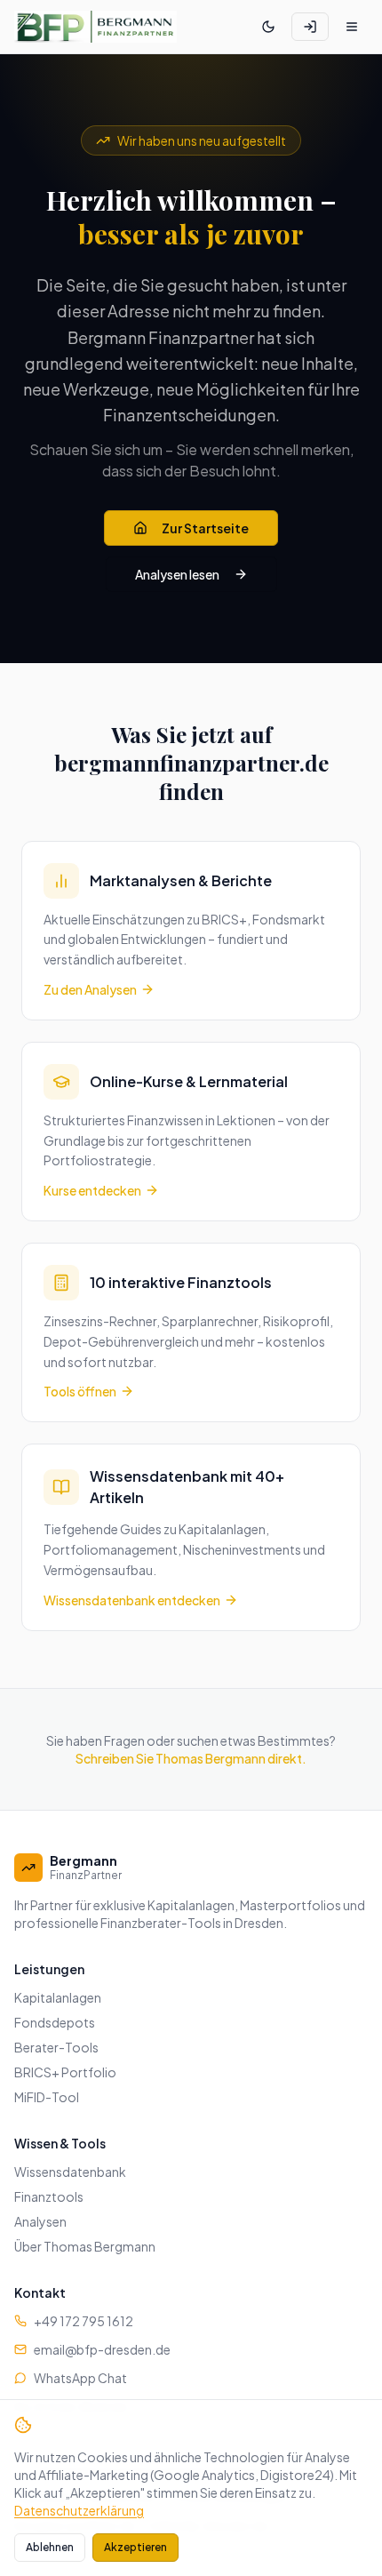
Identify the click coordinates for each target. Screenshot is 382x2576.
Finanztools (49, 2196)
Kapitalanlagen (58, 1997)
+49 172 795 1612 (84, 2321)
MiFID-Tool (47, 2097)
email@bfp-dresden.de (102, 2349)
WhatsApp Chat (80, 2378)
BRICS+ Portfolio (65, 2072)
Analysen (40, 2221)
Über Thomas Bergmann (85, 2246)
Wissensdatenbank (70, 2172)
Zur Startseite (205, 528)
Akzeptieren (135, 2547)
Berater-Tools (56, 2047)
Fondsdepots (55, 2022)
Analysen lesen (177, 574)
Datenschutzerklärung (79, 2510)
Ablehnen (50, 2547)
